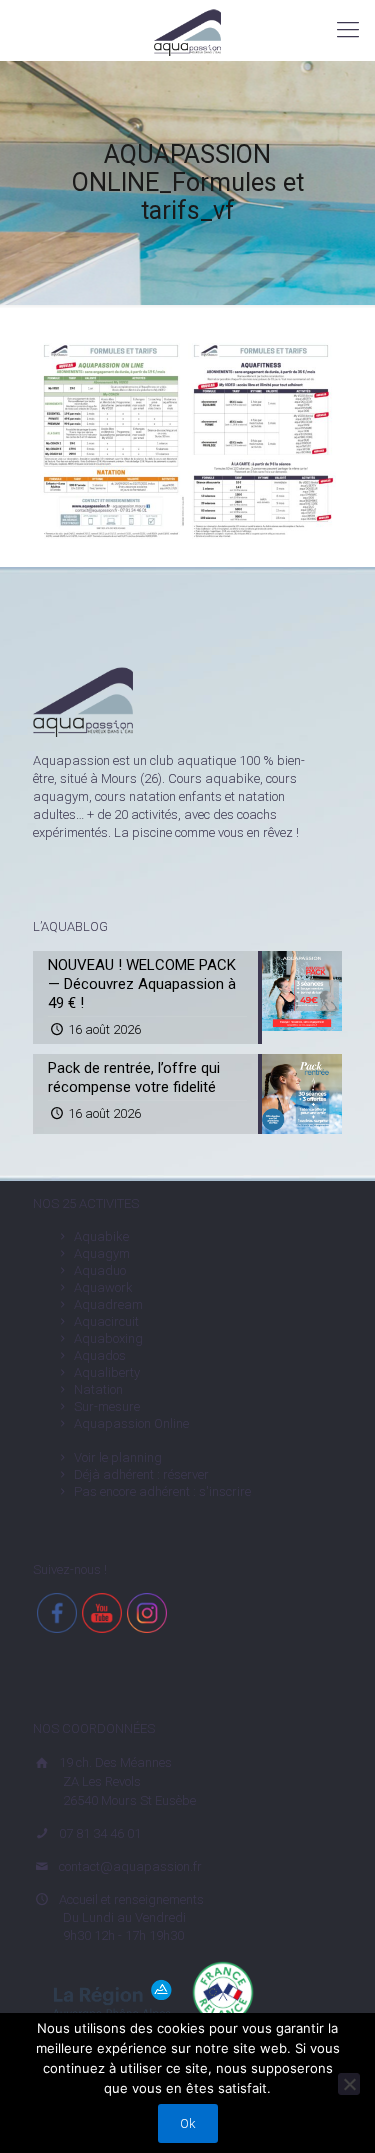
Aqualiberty (107, 1372)
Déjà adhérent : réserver (141, 1474)
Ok (188, 2123)
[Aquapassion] (187, 30)
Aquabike (101, 1236)
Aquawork (103, 1287)
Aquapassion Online (131, 1423)
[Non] (349, 2084)
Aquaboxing (108, 1338)
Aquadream (108, 1304)
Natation (98, 1389)
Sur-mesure (107, 1406)
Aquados (100, 1355)
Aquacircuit (106, 1321)
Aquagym (102, 1253)
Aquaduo (100, 1270)
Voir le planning (118, 1457)
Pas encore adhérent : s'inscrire (162, 1491)
